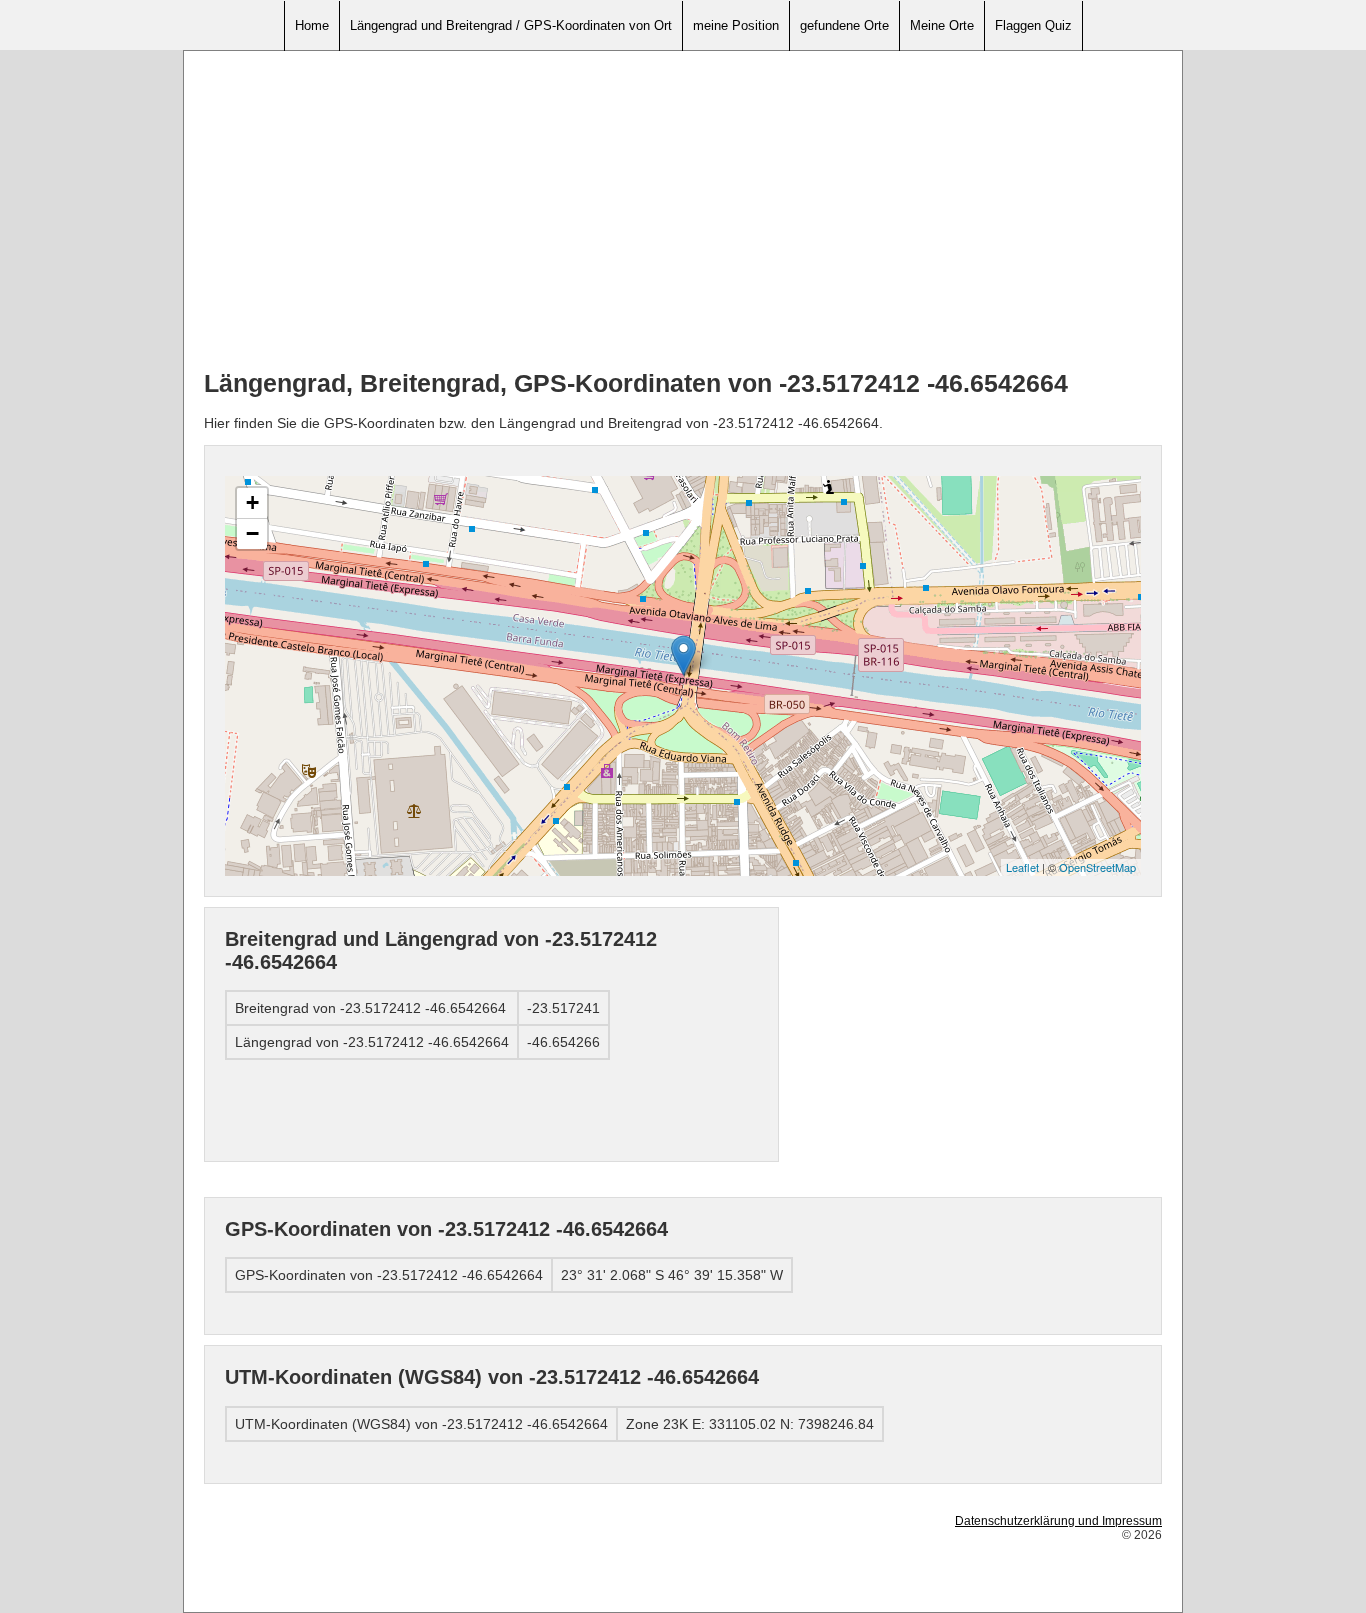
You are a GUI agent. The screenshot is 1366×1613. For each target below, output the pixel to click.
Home (312, 25)
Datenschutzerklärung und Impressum (1058, 1521)
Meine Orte (942, 25)
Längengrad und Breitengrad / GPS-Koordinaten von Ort (511, 25)
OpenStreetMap (1097, 867)
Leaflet (1022, 867)
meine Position (736, 25)
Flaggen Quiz (1033, 25)
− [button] (252, 533)
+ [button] (252, 502)
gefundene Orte (844, 25)
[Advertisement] (683, 211)
